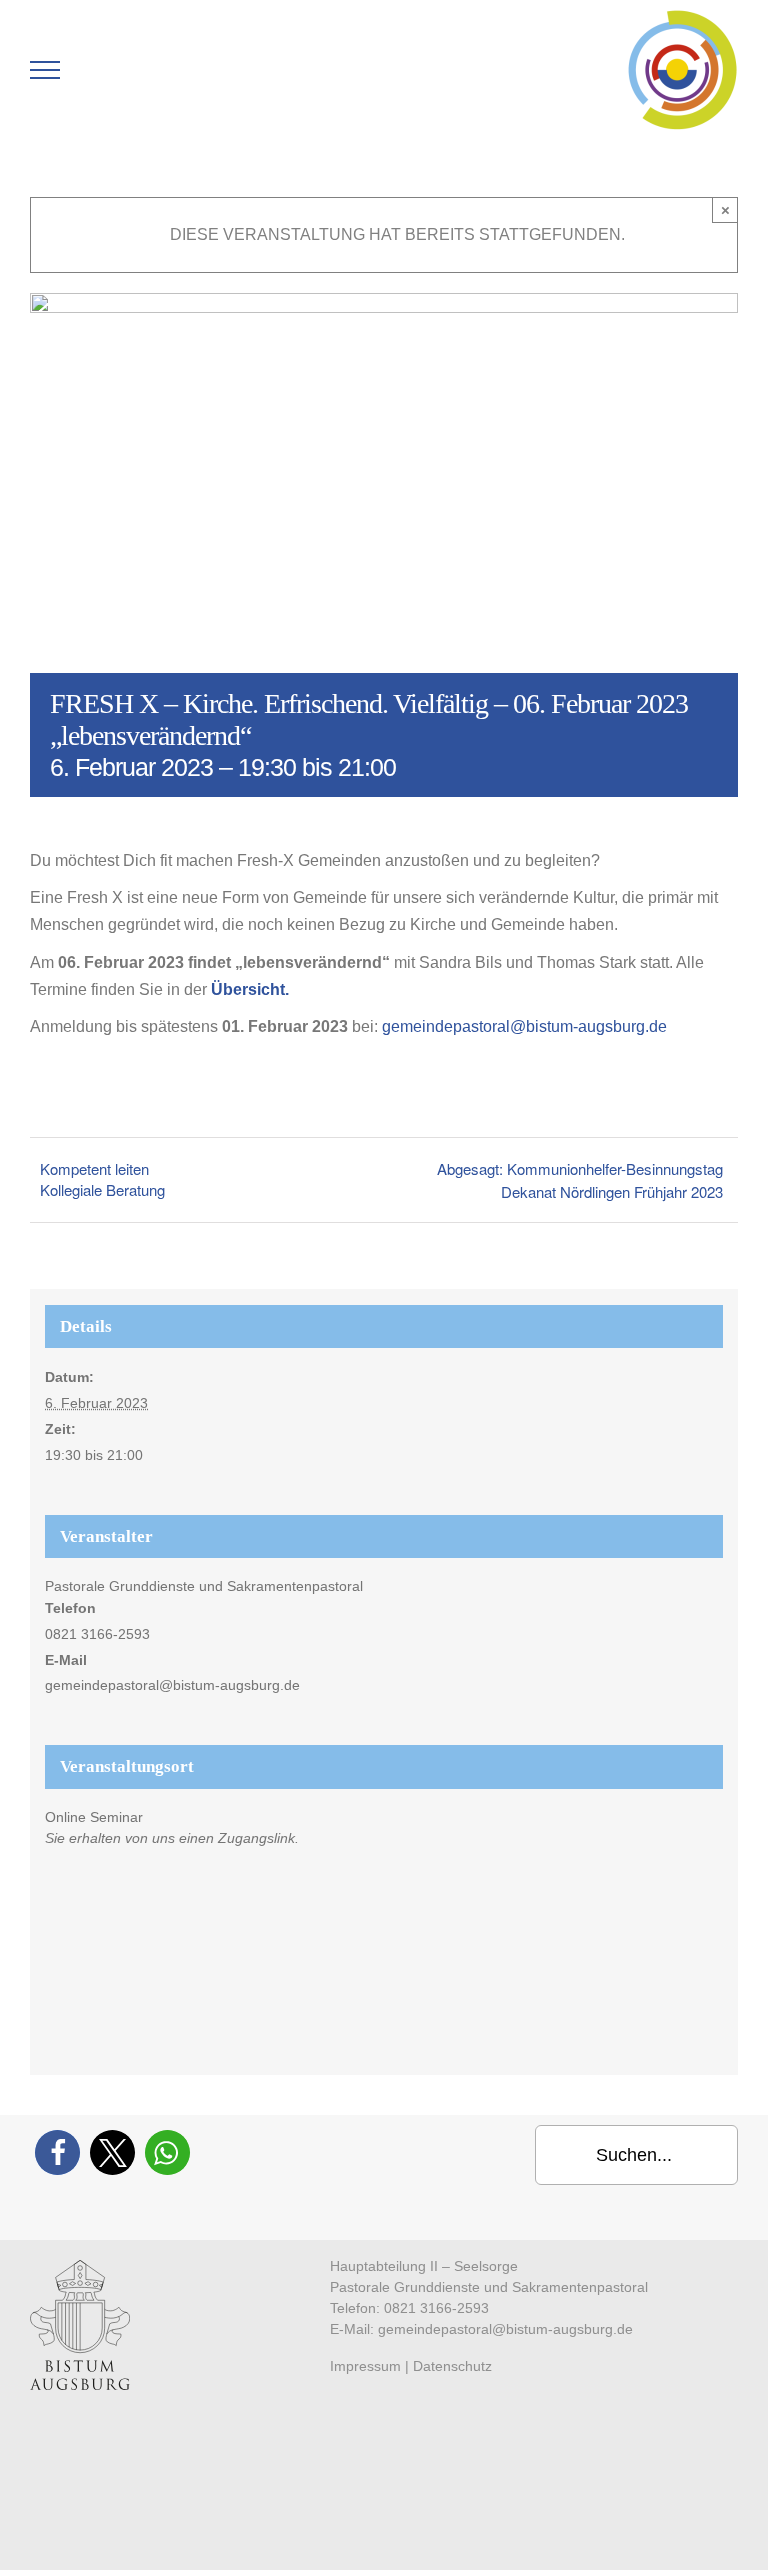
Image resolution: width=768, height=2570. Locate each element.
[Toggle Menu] (45, 70)
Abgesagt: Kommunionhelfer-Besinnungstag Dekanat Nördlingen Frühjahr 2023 (580, 1180)
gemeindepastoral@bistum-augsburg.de (524, 1026)
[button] (57, 2152)
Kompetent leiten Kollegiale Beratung (102, 1179)
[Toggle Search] (114, 69)
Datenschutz (452, 2366)
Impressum (365, 2366)
